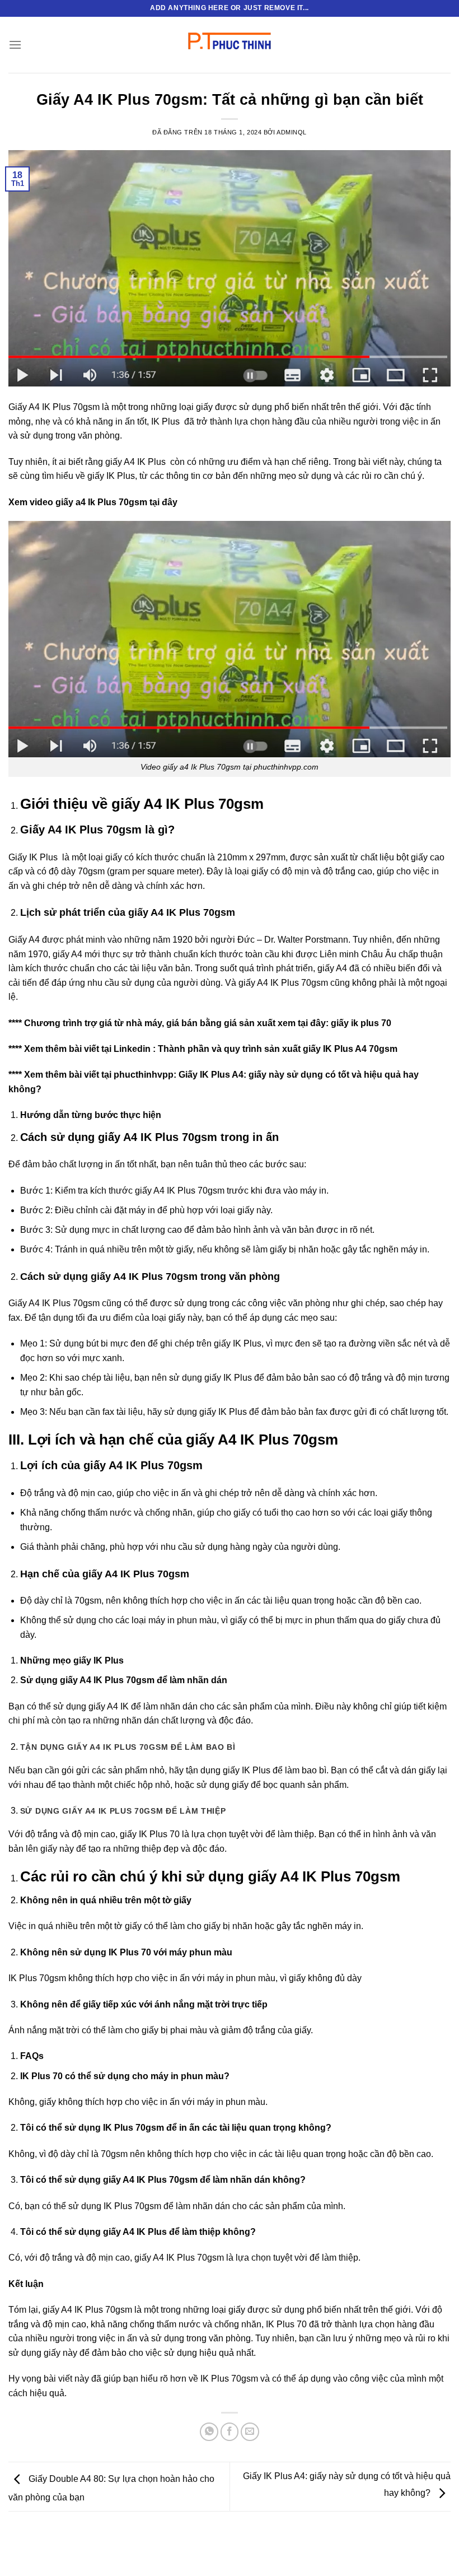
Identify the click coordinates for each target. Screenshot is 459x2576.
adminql (292, 132)
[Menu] (15, 45)
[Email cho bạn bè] (250, 2432)
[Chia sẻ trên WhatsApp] (209, 2432)
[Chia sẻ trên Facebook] (230, 2432)
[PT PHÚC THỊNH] (230, 45)
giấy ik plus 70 (361, 1023)
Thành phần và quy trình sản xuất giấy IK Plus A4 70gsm (278, 1049)
